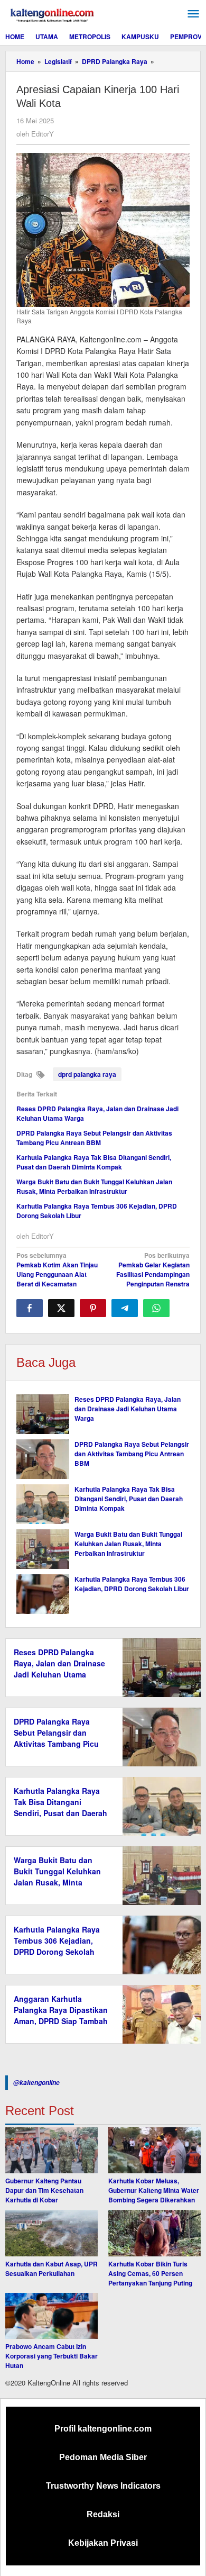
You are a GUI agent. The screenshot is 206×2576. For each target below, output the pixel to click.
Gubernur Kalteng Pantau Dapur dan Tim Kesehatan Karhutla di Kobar (44, 2190)
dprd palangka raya (87, 1074)
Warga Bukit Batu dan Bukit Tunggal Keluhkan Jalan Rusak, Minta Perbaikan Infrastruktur (94, 1186)
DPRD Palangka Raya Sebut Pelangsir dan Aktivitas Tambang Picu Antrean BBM (94, 1138)
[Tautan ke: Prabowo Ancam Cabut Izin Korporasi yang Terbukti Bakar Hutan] (51, 2316)
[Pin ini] (93, 1308)
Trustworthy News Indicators (103, 2486)
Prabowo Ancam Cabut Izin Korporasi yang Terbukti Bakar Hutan (51, 2356)
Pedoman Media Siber (103, 2457)
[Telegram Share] (125, 1308)
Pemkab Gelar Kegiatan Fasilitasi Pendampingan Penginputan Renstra (153, 1269)
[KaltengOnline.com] (53, 14)
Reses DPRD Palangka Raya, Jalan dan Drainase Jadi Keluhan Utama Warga (128, 1409)
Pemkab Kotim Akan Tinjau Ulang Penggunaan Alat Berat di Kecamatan (57, 1269)
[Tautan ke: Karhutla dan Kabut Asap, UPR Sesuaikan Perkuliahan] (51, 2233)
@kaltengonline (36, 2083)
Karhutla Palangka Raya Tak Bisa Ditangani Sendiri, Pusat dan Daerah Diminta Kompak (94, 1162)
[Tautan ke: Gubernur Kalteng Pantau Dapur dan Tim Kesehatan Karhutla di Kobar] (51, 2151)
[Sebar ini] (30, 1308)
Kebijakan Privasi (103, 2543)
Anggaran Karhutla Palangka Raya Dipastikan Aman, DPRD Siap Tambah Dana (61, 2015)
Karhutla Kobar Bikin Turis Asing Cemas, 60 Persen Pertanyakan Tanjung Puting (150, 2273)
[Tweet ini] (61, 1308)
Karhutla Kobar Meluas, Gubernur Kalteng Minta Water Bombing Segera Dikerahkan (154, 2190)
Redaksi (103, 2514)
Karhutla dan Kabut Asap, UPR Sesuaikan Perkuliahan (51, 2269)
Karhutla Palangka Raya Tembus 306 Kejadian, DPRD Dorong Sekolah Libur (132, 1584)
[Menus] (193, 14)
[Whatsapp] (156, 1308)
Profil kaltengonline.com (103, 2429)
